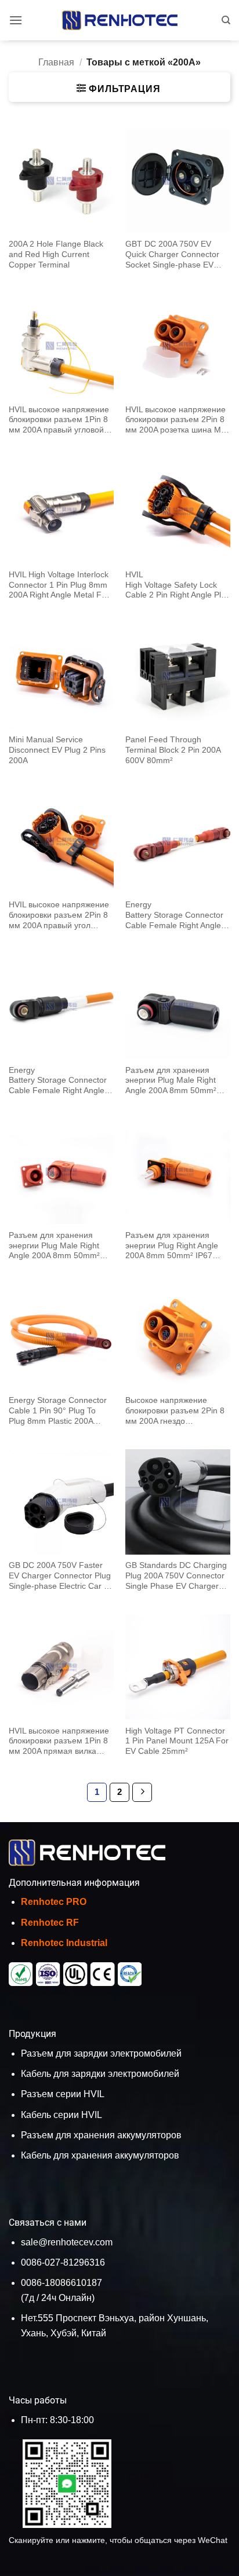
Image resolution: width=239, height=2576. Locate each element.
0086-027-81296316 (63, 2262)
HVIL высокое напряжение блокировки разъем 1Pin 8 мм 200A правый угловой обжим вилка (59, 420)
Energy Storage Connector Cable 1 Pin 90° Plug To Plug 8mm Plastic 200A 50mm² (58, 1411)
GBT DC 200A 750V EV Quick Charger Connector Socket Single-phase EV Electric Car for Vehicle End (175, 255)
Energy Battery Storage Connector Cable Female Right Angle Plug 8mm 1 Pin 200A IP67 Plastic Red (174, 915)
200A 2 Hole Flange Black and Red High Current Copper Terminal (56, 254)
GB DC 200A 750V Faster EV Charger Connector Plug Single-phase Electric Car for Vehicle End (61, 1576)
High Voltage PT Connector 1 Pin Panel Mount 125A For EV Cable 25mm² (177, 1741)
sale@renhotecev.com (67, 2242)
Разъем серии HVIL (63, 2094)
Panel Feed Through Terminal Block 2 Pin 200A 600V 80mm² (173, 750)
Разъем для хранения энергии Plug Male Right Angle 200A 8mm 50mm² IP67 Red (54, 1246)
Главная (56, 62)
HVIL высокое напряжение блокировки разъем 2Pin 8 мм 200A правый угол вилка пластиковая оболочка (59, 915)
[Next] (142, 1793)
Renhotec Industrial (64, 1943)
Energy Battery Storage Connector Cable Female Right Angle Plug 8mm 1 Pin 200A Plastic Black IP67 (61, 1081)
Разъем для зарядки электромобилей (101, 2053)
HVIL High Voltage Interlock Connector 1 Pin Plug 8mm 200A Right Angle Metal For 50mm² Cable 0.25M (59, 585)
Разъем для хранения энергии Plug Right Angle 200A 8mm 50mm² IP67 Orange (172, 1246)
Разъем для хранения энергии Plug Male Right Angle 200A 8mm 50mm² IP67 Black (171, 1081)
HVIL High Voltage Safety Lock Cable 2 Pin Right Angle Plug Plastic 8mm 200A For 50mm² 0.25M (178, 585)
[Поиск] (226, 20)
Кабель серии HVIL (61, 2115)
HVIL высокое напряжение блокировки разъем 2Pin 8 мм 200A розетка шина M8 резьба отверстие (175, 420)
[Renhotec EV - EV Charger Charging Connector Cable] (119, 20)
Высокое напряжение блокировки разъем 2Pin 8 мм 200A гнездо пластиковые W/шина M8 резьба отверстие (175, 1411)
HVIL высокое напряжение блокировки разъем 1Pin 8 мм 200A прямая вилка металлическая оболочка (59, 1742)
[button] (16, 20)
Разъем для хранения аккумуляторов (101, 2135)
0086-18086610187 (61, 2283)
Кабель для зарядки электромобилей (100, 2074)
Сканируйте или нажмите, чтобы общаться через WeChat (118, 2540)
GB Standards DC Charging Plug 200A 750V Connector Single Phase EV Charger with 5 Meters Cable (176, 1576)
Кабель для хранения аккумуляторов (100, 2155)
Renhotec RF (50, 1923)
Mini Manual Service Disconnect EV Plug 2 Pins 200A (57, 750)
